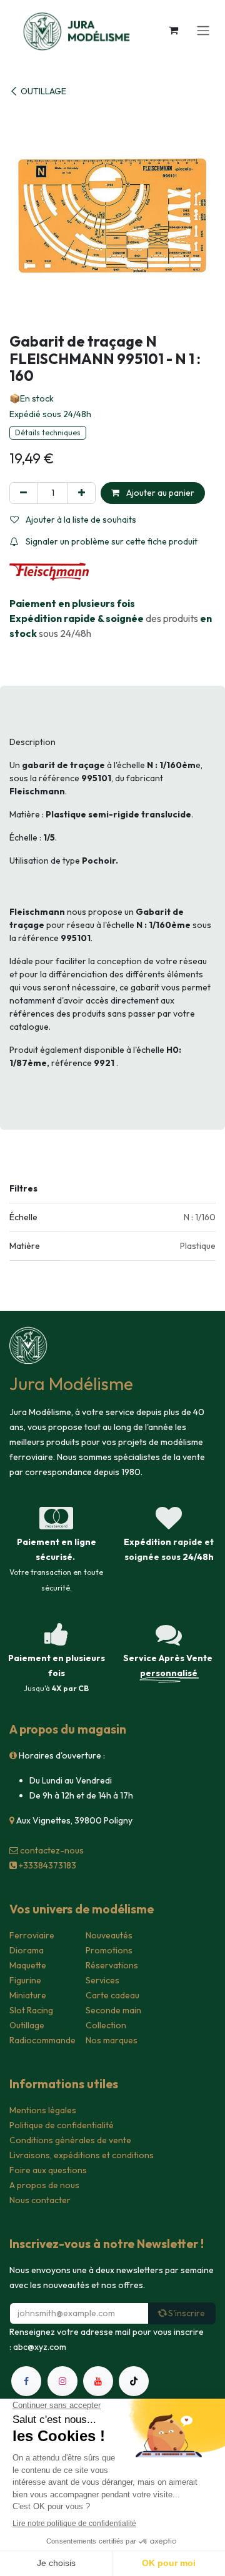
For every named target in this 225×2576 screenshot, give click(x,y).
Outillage (27, 2025)
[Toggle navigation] (203, 30)
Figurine (25, 1980)
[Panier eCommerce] (173, 30)
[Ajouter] (82, 493)
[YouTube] (98, 2381)
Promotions (109, 1950)
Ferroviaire (32, 1935)
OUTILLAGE (43, 91)
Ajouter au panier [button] (159, 493)
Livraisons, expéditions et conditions (82, 2155)
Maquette (28, 1965)
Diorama (27, 1950)
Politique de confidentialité (62, 2125)
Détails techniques (48, 432)
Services (102, 1980)
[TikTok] (134, 2381)
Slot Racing (31, 2010)
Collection (106, 2025)
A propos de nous (44, 2185)
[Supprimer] (23, 493)
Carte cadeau (112, 1995)
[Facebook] (26, 2381)
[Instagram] (62, 2381)
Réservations (112, 1965)
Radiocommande (42, 2040)
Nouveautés (109, 1935)
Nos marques (112, 2040)
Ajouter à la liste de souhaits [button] (80, 520)
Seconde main (113, 2010)
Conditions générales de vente (70, 2140)
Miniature (28, 1995)
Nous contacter (40, 2200)
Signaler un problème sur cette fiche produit (111, 541)
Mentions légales (43, 2110)
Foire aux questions (48, 2170)
